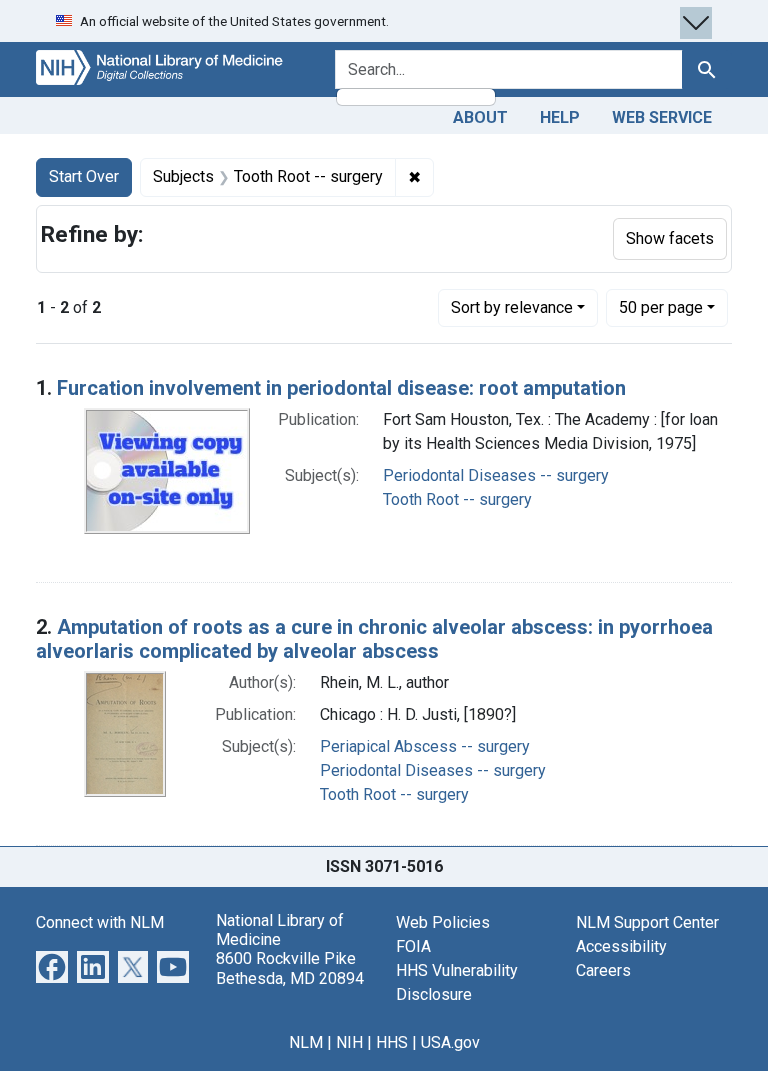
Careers (603, 970)
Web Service (662, 117)
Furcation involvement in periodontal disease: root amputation (341, 388)
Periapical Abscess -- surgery (425, 746)
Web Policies (443, 922)
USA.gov (450, 1042)
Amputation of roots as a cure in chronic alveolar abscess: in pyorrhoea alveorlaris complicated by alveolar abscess (374, 639)
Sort (512, 307)
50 (661, 307)
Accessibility (621, 946)
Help (560, 117)
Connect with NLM (100, 922)
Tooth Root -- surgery (457, 499)
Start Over (84, 176)
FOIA (413, 946)
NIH (349, 1042)
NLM (306, 1042)
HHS (392, 1042)
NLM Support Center (647, 922)
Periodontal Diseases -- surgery (496, 475)
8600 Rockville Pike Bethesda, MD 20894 (290, 968)
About (480, 117)
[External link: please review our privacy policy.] (52, 965)
